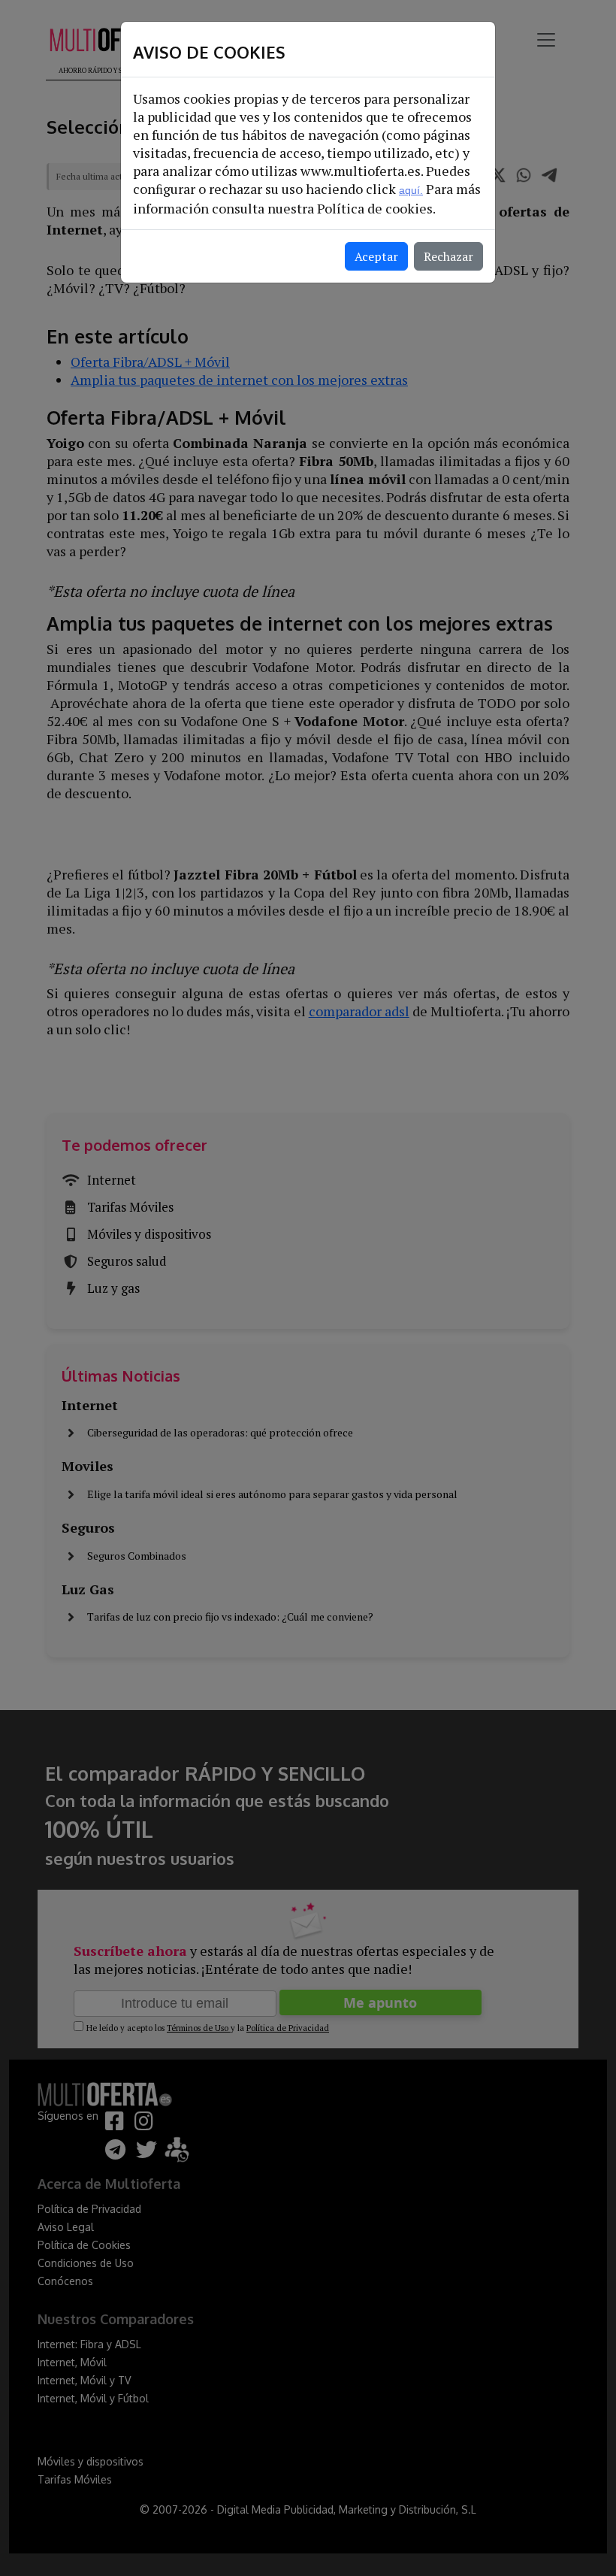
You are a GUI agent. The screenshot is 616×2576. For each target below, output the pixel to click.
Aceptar (376, 256)
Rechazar (448, 256)
